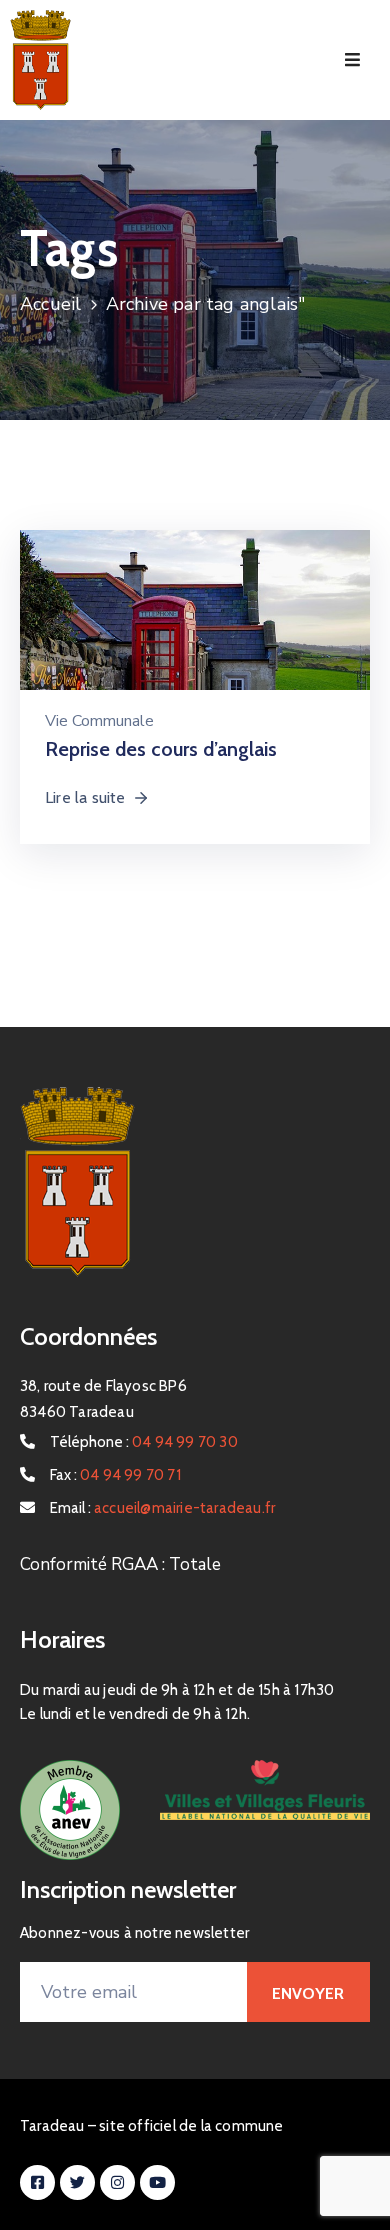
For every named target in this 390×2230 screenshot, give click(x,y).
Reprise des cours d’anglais (161, 749)
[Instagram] (117, 2182)
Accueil (50, 304)
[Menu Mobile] (352, 60)
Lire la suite (85, 797)
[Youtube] (157, 2182)
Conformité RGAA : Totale (120, 1564)
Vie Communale (99, 721)
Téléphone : (144, 1442)
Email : (162, 1508)
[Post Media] (195, 645)
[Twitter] (77, 2182)
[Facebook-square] (37, 2182)
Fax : (115, 1475)
